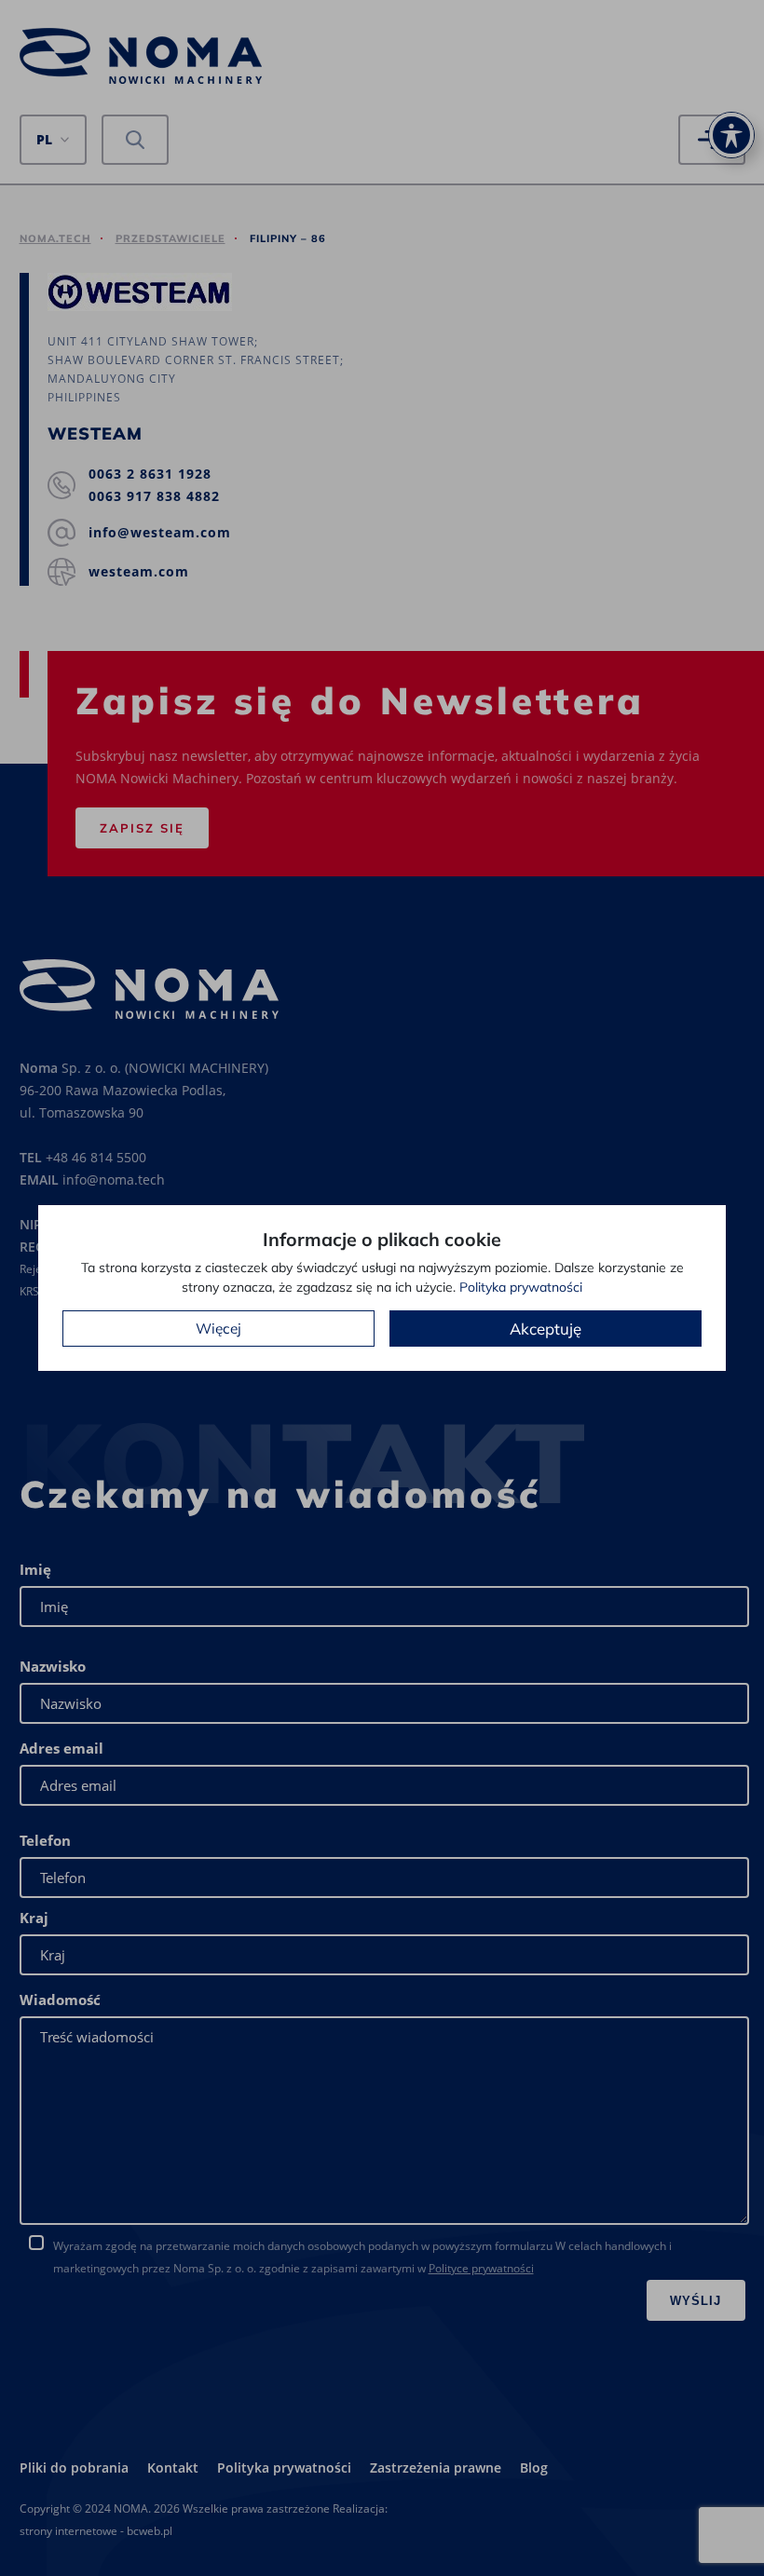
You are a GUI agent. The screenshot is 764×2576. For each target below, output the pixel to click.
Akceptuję (546, 1329)
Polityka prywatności (521, 1287)
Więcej (218, 1329)
